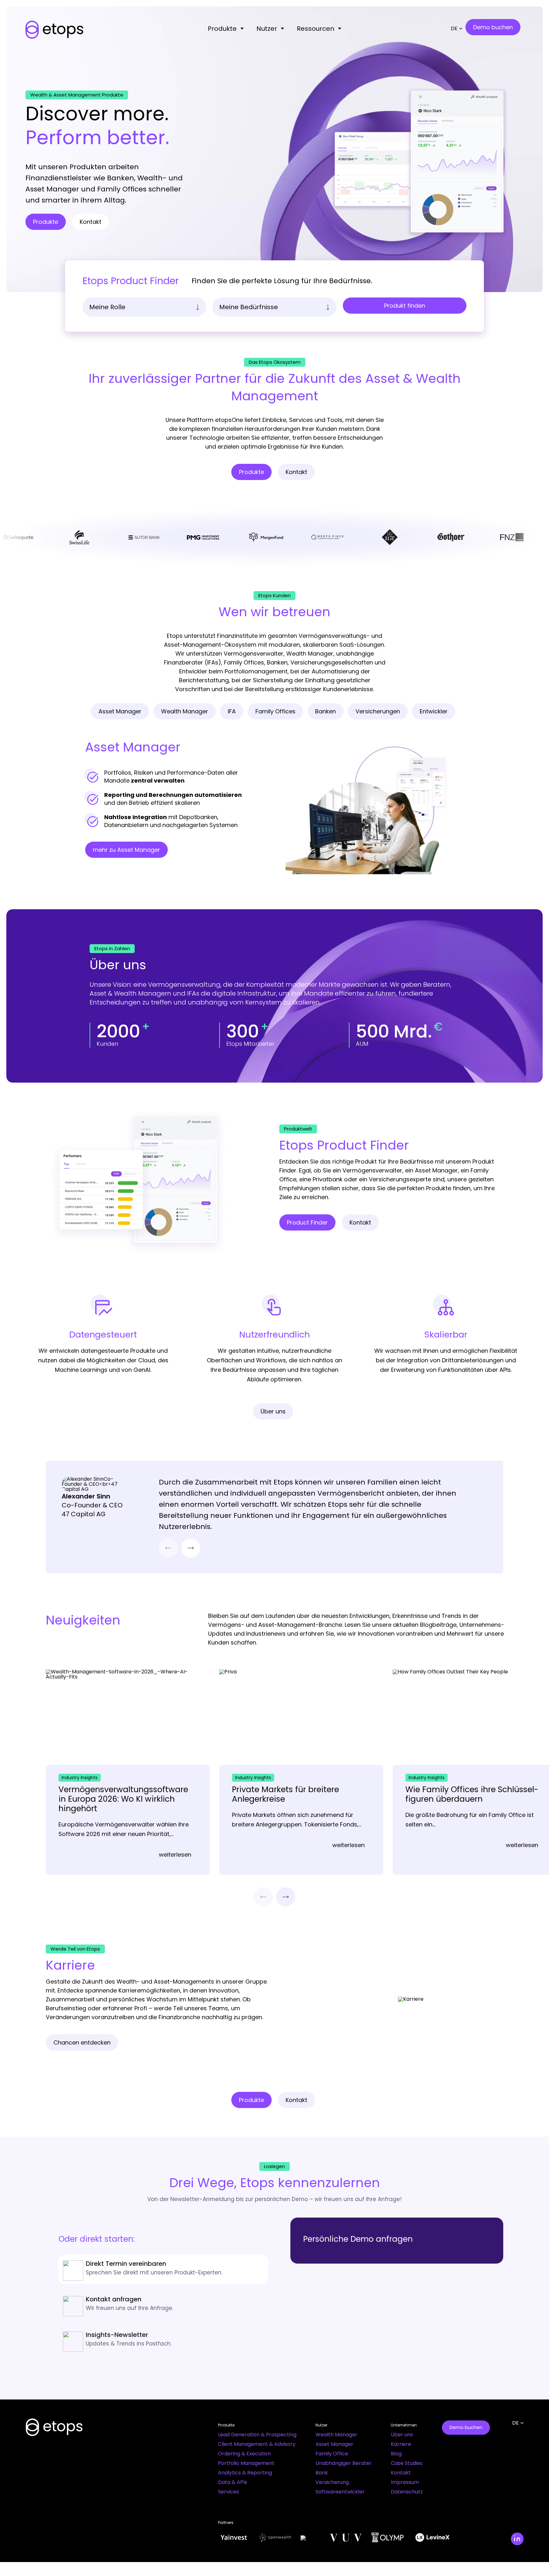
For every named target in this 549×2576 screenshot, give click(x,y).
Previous (168, 1548)
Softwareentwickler (340, 2492)
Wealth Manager (336, 2435)
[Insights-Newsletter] (163, 2340)
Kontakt (401, 2473)
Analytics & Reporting (245, 2473)
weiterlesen (175, 1855)
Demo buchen (466, 2427)
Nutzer (267, 29)
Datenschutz (407, 2492)
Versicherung (332, 2482)
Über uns (402, 2435)
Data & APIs (233, 2482)
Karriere (401, 2444)
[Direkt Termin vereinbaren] (163, 2269)
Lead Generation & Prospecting (257, 2435)
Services (228, 2492)
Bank (322, 2473)
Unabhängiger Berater (344, 2463)
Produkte (222, 29)
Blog (396, 2454)
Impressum (405, 2482)
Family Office (332, 2454)
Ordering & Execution (244, 2454)
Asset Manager (334, 2444)
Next (191, 1548)
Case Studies (407, 2463)
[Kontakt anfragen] (163, 2305)
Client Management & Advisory (257, 2444)
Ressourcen (315, 29)
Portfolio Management (246, 2463)
